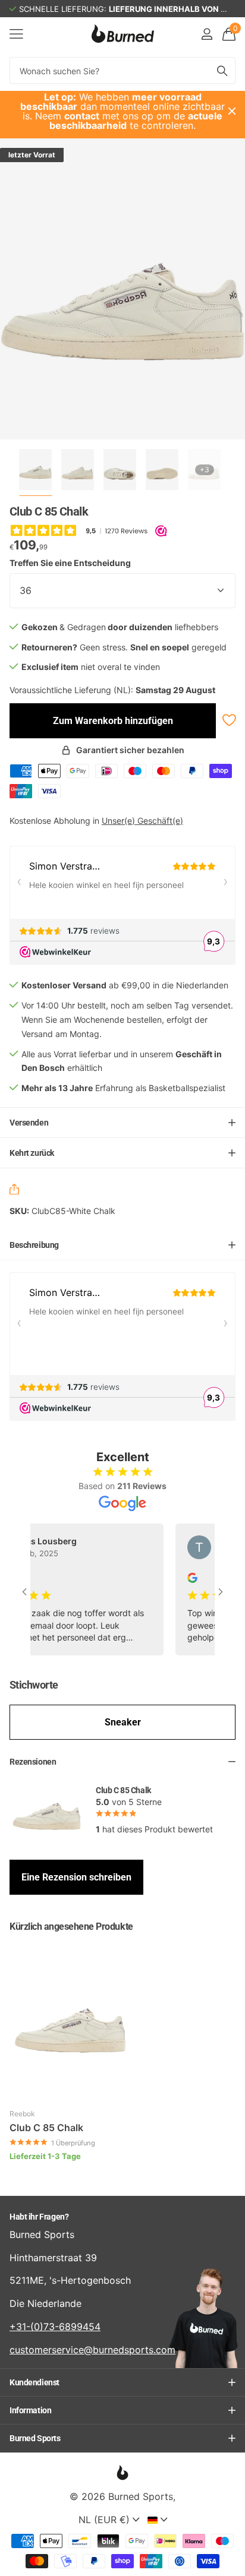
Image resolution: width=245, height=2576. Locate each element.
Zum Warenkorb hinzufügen (113, 721)
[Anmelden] (207, 34)
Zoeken (222, 70)
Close (232, 111)
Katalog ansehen (16, 34)
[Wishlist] (228, 720)
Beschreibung (34, 1245)
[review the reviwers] (181, 1577)
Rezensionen (33, 1762)
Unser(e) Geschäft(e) (142, 821)
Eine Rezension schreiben (76, 1877)
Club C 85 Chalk (46, 2128)
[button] (17, 1191)
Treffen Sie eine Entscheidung (70, 563)
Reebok (22, 2114)
